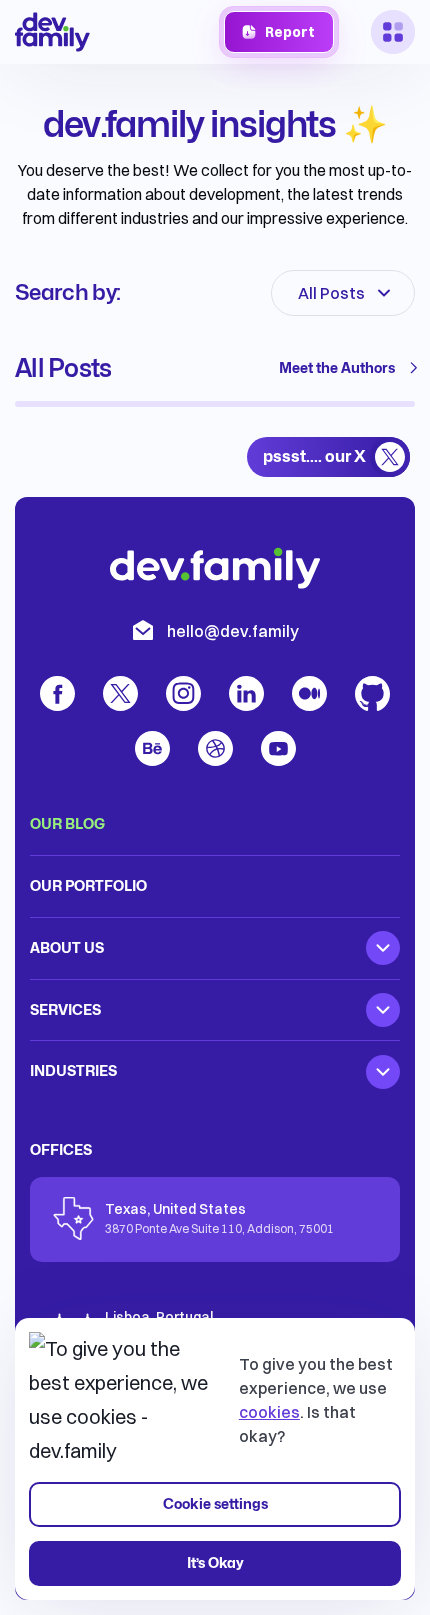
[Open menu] (393, 32)
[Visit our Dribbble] (215, 748)
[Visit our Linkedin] (246, 693)
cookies (269, 1412)
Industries (73, 1070)
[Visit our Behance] (152, 748)
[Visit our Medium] (309, 693)
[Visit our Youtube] (278, 748)
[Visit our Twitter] (120, 693)
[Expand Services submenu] (383, 1010)
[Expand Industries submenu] (383, 1072)
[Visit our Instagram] (183, 693)
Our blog (67, 823)
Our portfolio (88, 885)
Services (65, 1009)
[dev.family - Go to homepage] (52, 32)
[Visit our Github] (372, 693)
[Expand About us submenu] (383, 948)
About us (67, 947)
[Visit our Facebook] (57, 693)
